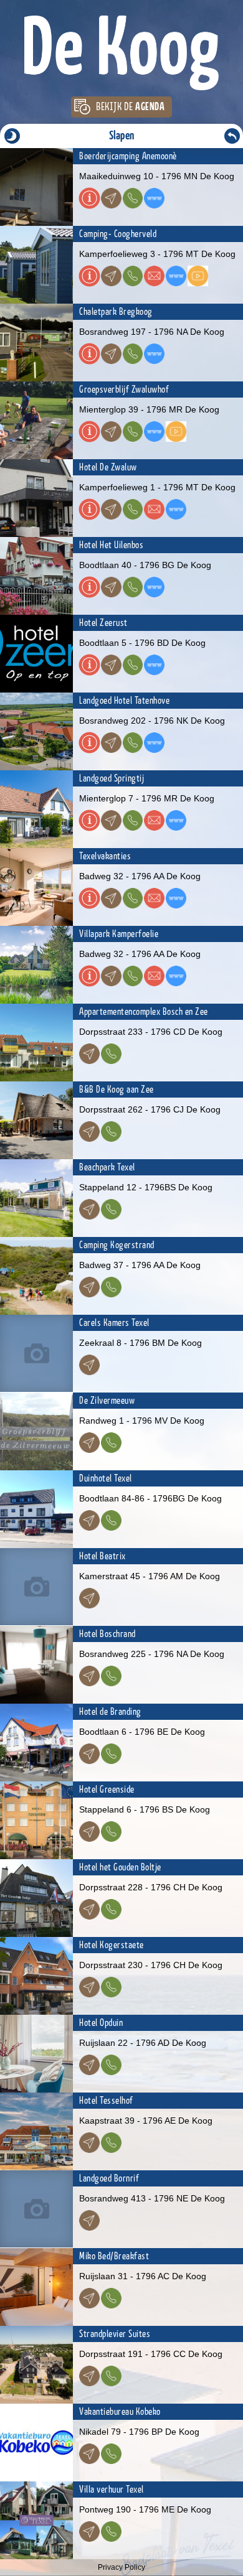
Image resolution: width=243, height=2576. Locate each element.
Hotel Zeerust (103, 623)
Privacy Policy (121, 2567)
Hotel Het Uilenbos (111, 545)
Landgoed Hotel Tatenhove (124, 701)
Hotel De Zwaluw (108, 467)
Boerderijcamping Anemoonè (128, 156)
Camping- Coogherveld (118, 234)
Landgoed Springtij (112, 778)
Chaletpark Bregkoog (116, 312)
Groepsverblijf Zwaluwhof (124, 390)
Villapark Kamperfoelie (119, 934)
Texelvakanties (105, 856)
